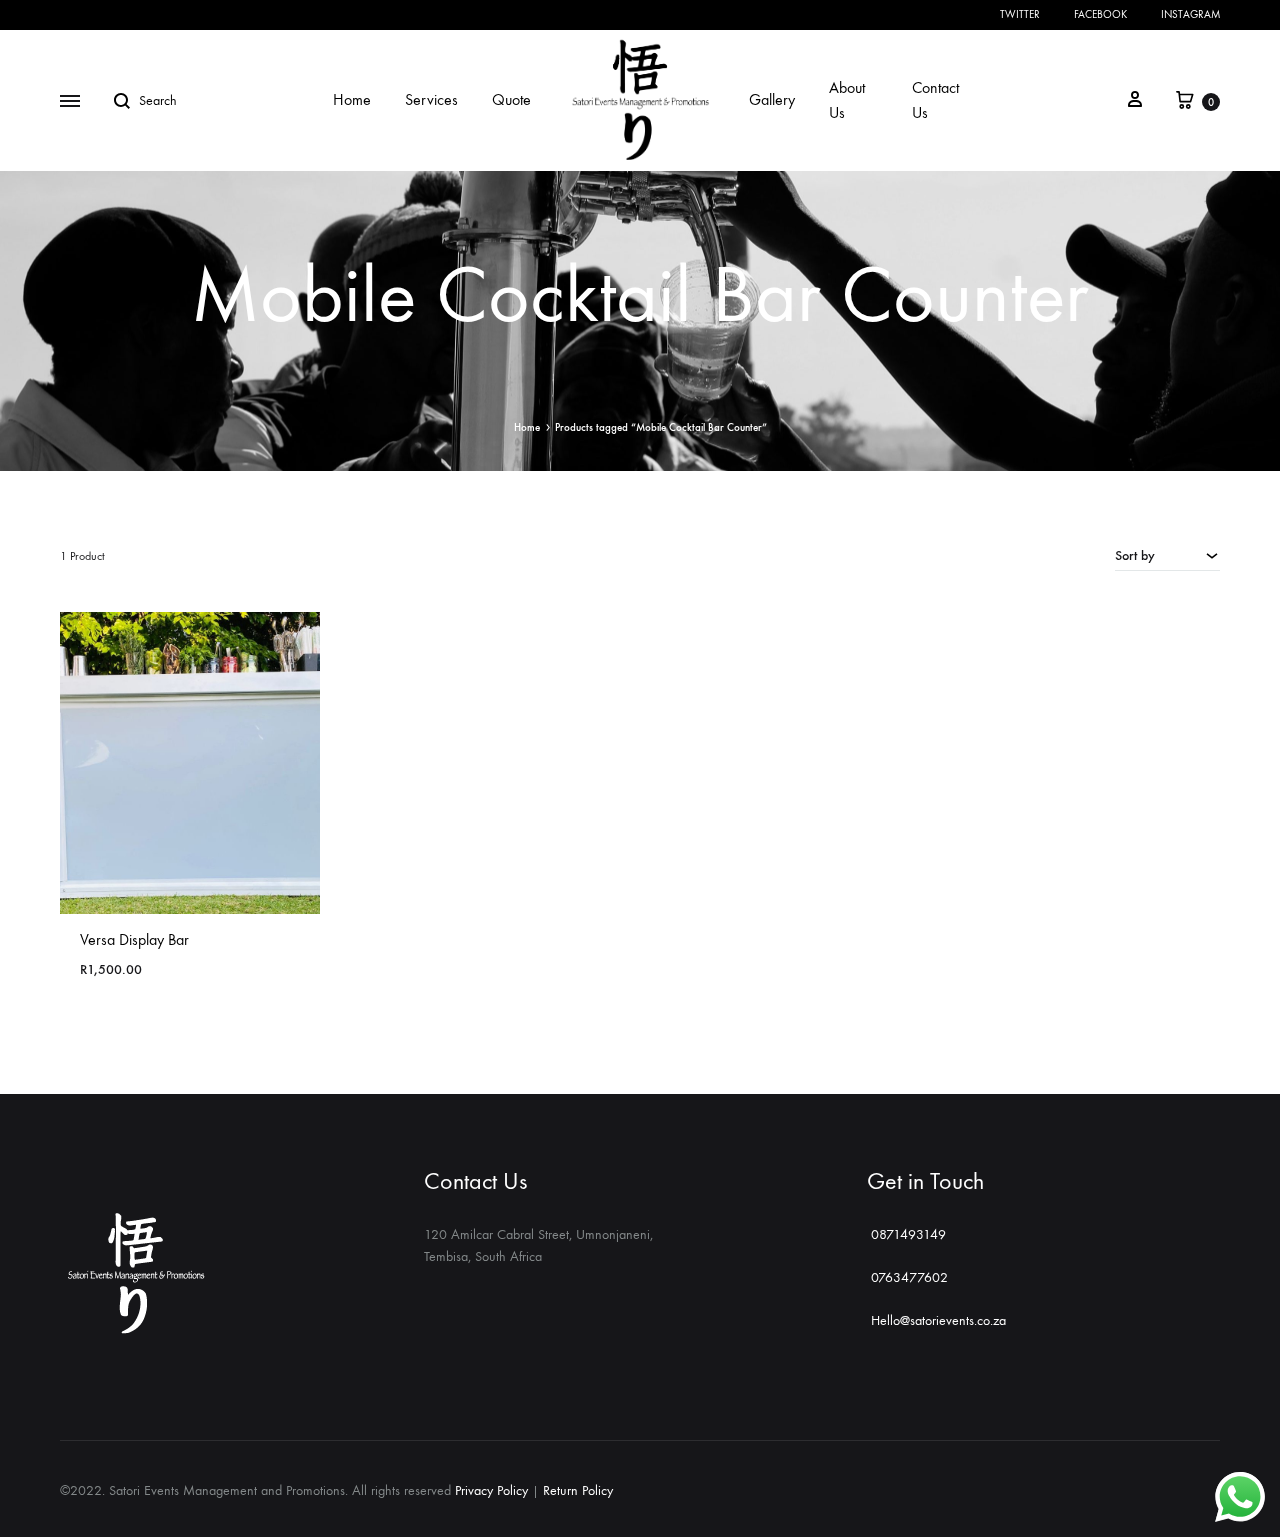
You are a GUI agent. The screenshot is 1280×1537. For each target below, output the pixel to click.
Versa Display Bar (134, 939)
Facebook (1100, 14)
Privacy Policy (491, 1490)
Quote (511, 99)
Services (431, 99)
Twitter (1020, 14)
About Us (847, 100)
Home (352, 99)
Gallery (772, 99)
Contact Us (935, 100)
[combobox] (1167, 555)
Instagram (1190, 14)
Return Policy (578, 1490)
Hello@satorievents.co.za (938, 1320)
